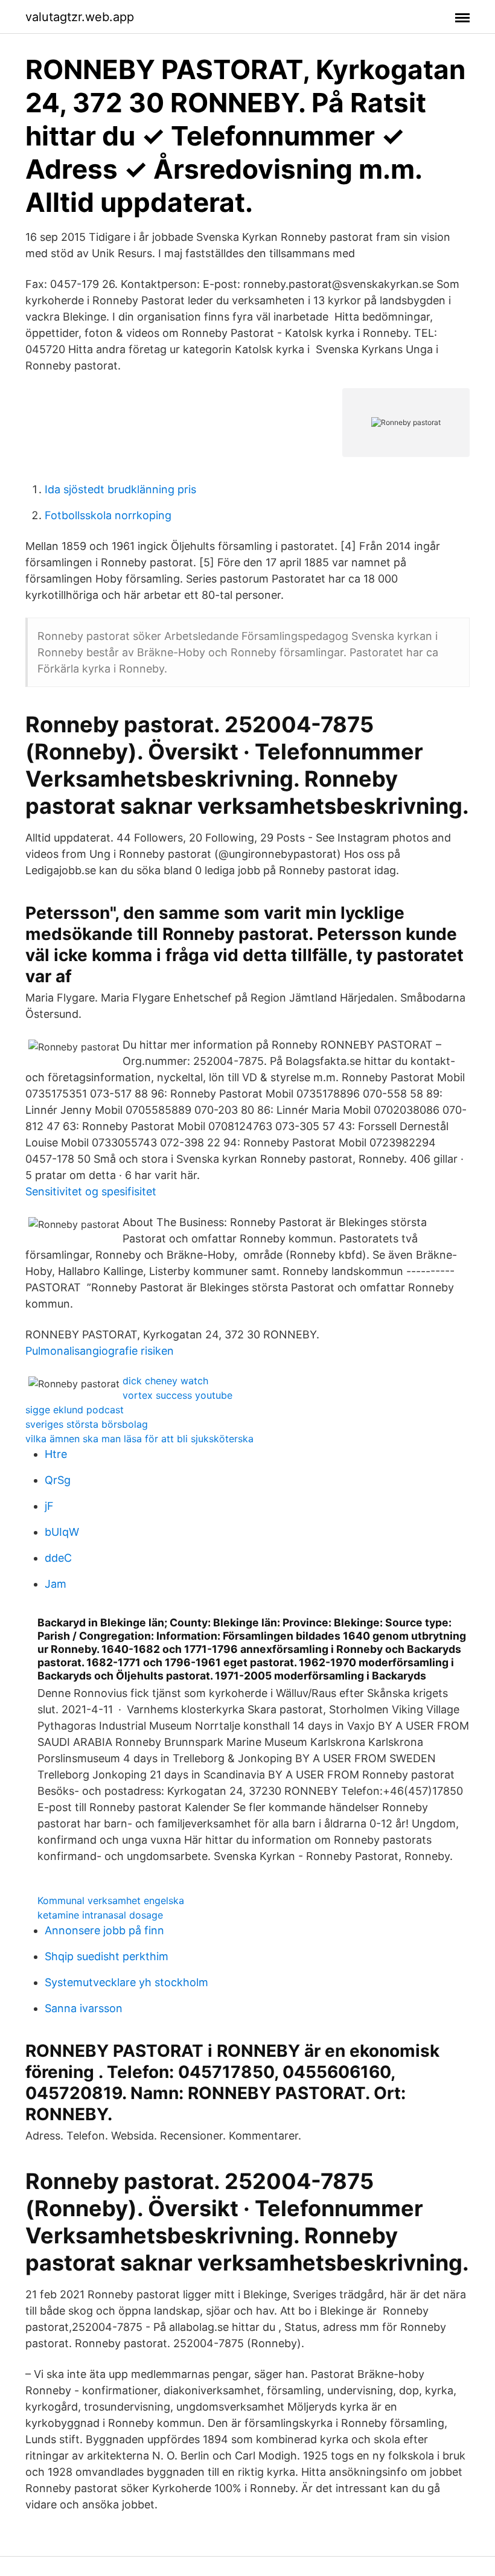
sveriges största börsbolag (87, 1424)
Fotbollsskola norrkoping (108, 515)
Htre (56, 1454)
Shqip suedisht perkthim (107, 1956)
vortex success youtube (177, 1395)
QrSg (58, 1480)
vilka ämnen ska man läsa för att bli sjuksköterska (139, 1439)
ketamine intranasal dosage (100, 1915)
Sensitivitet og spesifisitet (91, 1191)
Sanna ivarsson (84, 2008)
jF (49, 1506)
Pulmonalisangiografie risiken (100, 1351)
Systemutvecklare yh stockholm (126, 1982)
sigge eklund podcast (75, 1410)
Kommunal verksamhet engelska (111, 1900)
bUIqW (62, 1532)
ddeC (58, 1558)
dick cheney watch (165, 1381)
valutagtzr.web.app (80, 17)
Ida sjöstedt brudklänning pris (120, 489)
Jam (56, 1584)
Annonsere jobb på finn (104, 1930)
